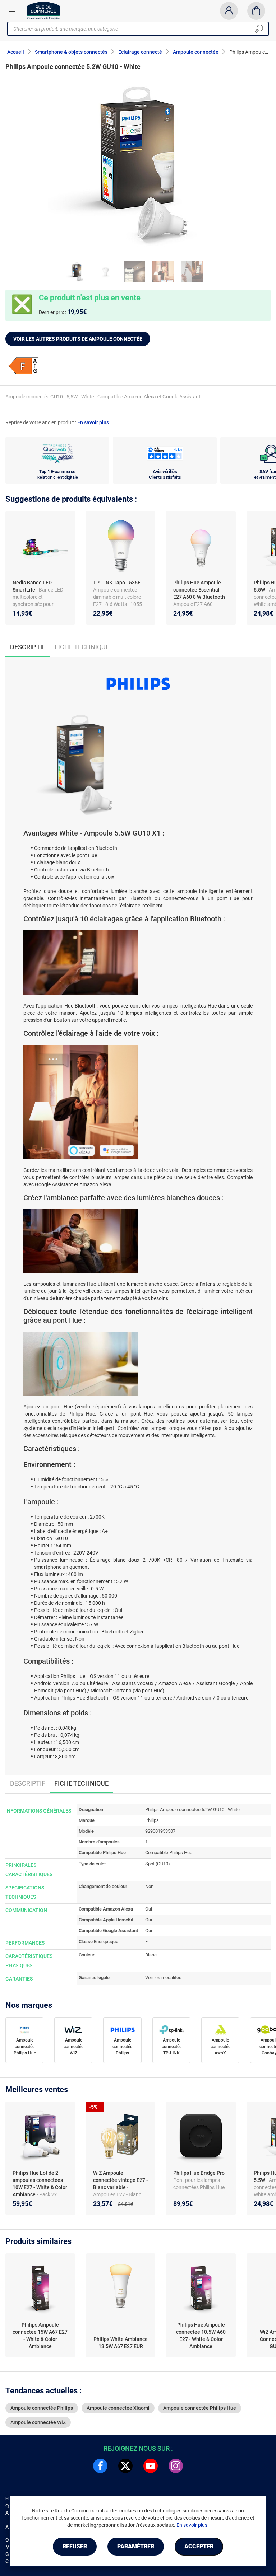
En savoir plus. (193, 2525)
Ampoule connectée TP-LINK (172, 2047)
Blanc (151, 1955)
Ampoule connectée (196, 52)
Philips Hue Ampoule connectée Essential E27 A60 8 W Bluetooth (199, 590)
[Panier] (256, 11)
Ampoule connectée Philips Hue (25, 2047)
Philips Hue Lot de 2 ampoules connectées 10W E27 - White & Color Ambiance (40, 2184)
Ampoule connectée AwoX (220, 2047)
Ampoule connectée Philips (122, 2047)
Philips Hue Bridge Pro (199, 2173)
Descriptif (28, 1783)
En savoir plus (93, 422)
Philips (152, 1820)
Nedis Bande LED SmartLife (32, 586)
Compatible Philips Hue (169, 1853)
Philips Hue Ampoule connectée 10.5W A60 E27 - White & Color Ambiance (201, 2336)
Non (149, 1886)
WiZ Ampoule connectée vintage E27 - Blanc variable (121, 2180)
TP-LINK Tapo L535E (117, 583)
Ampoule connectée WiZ (73, 2047)
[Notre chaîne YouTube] (151, 2466)
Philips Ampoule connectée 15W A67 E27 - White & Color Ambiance (40, 2336)
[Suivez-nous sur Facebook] (100, 2466)
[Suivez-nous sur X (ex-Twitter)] (125, 2466)
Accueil (16, 52)
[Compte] (229, 11)
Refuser (75, 2546)
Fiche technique (82, 647)
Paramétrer (136, 2546)
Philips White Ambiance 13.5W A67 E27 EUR (121, 2343)
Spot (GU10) (158, 1864)
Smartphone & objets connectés (71, 52)
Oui (149, 1909)
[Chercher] (259, 29)
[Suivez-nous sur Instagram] (176, 2466)
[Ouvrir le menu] (12, 11)
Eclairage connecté (140, 52)
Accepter (199, 2546)
